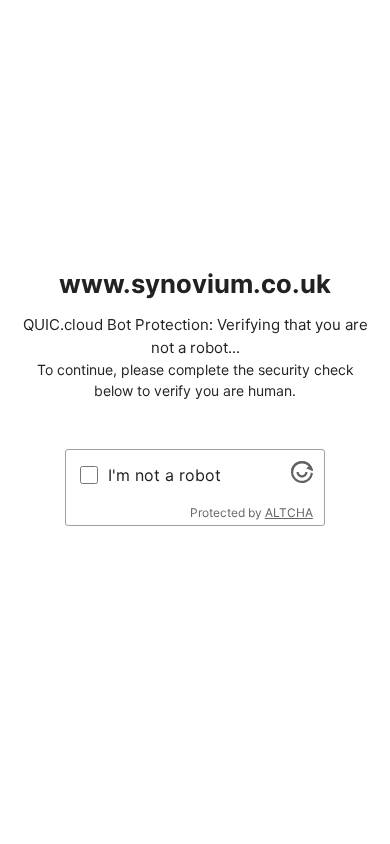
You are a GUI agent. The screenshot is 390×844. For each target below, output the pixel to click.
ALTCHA (289, 512)
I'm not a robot (164, 475)
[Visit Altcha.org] (302, 477)
